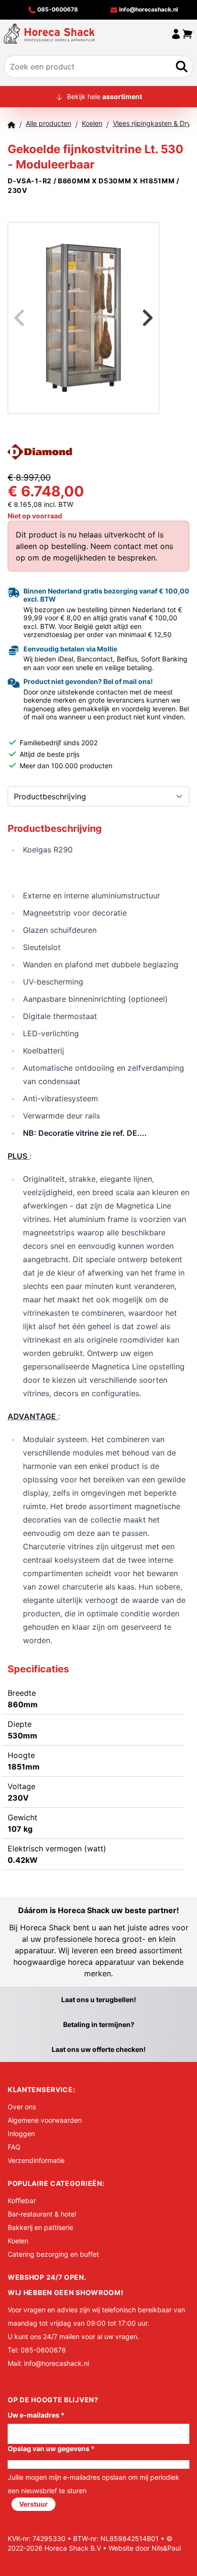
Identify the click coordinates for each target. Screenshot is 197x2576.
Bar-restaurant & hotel (42, 2214)
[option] (83, 318)
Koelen (18, 2241)
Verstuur (33, 2504)
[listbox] (83, 318)
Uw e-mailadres (36, 2415)
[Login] (176, 34)
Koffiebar (22, 2201)
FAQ (14, 2147)
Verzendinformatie (36, 2160)
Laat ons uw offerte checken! (99, 2049)
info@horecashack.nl (148, 9)
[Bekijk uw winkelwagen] (187, 34)
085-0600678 (57, 9)
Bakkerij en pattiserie (40, 2227)
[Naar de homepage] (49, 34)
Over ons (22, 2107)
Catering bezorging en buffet (53, 2254)
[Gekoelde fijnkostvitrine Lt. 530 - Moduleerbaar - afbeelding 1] (83, 318)
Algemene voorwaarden (45, 2120)
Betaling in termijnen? (99, 2024)
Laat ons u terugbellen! (99, 1999)
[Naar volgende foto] (136, 318)
